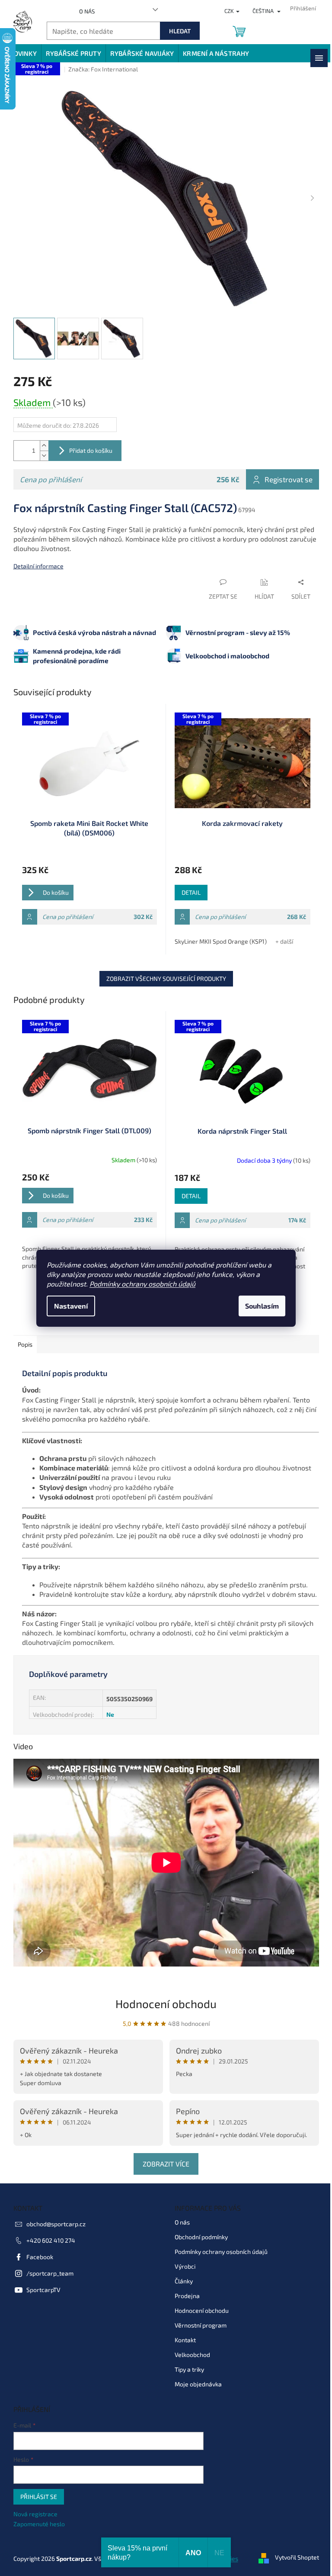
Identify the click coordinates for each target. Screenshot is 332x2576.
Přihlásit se (39, 2497)
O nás (87, 11)
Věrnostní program (201, 2325)
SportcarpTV (43, 2290)
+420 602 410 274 (51, 2240)
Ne (110, 1714)
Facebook (40, 2257)
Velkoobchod (192, 2355)
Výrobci (185, 2266)
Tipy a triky (189, 2369)
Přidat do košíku (91, 450)
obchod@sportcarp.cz (56, 2224)
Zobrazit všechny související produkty (166, 978)
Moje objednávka (198, 2384)
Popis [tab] (25, 1344)
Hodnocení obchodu (166, 2004)
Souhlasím (262, 1306)
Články (184, 2281)
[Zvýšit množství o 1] (44, 446)
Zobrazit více (166, 2164)
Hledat (180, 31)
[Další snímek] (313, 199)
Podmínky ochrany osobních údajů (142, 1284)
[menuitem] (23, 53)
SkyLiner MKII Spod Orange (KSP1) (221, 941)
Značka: (103, 69)
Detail (191, 892)
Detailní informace (38, 566)
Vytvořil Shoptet (297, 2558)
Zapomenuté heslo (39, 2524)
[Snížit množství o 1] (44, 456)
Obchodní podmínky (201, 2237)
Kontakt (185, 2340)
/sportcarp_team (50, 2273)
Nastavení (71, 1306)
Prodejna (187, 2296)
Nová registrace (35, 2514)
